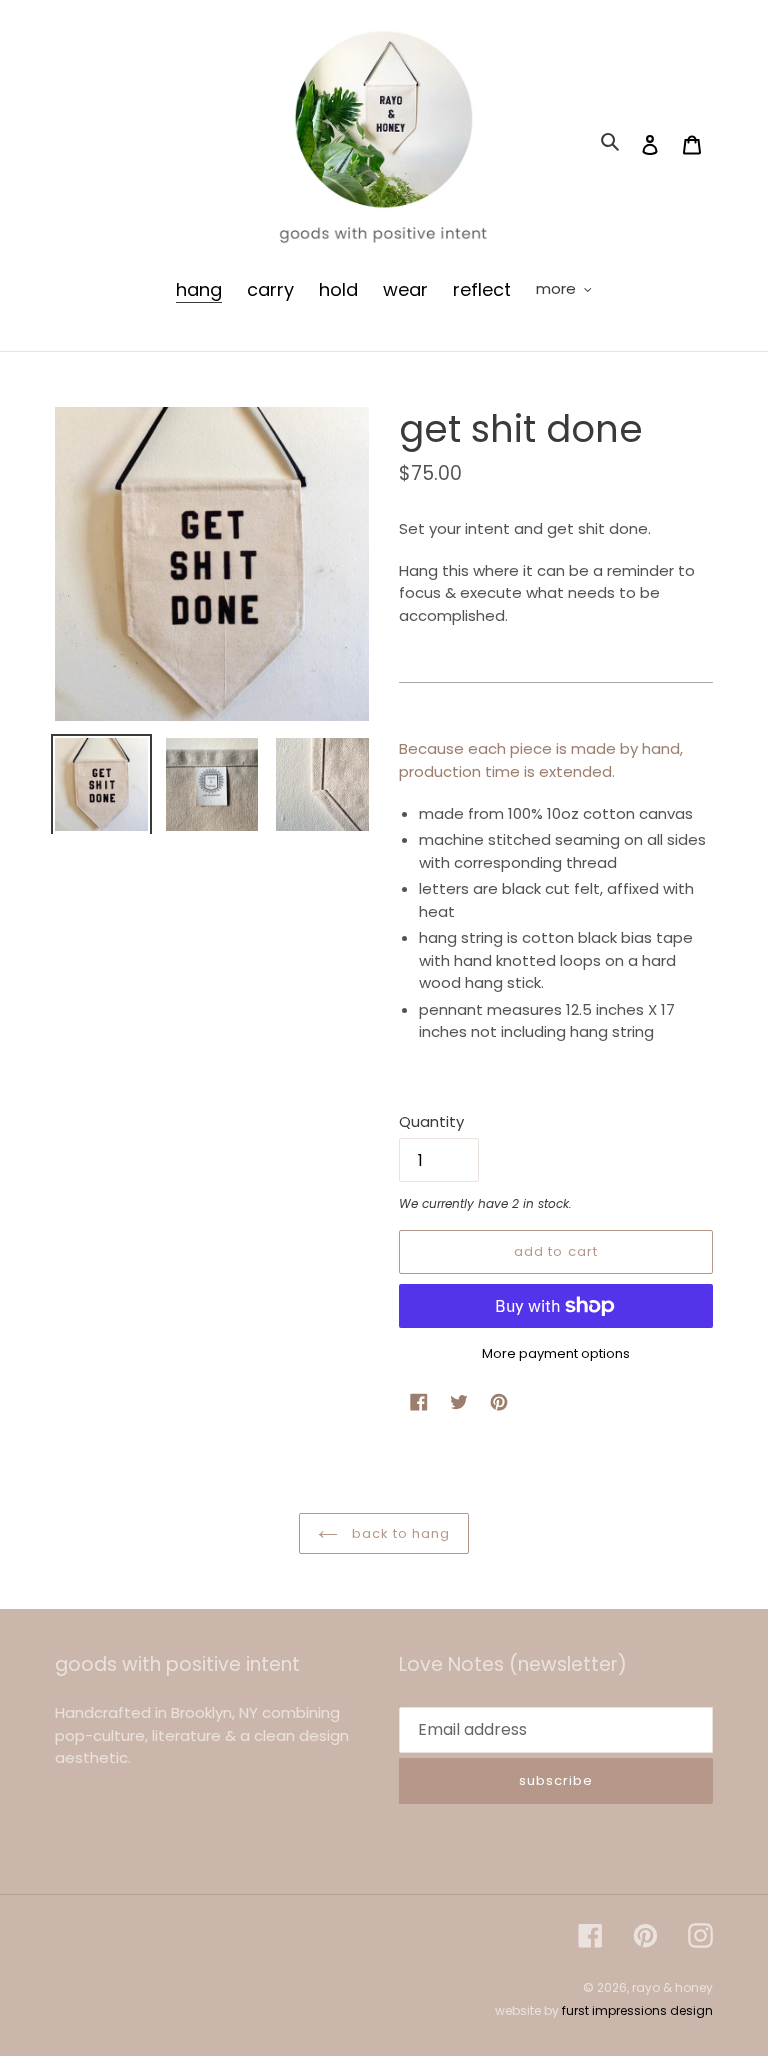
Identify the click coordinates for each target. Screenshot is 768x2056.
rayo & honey (672, 1987)
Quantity (431, 1121)
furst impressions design (637, 2010)
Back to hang (399, 1533)
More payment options (556, 1353)
